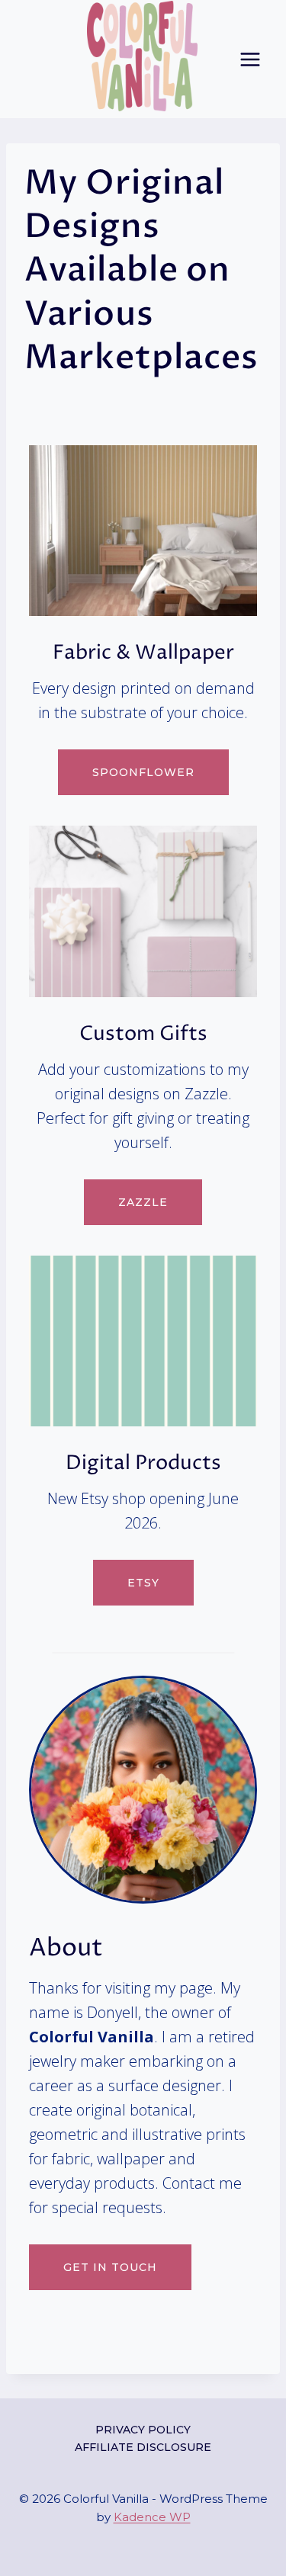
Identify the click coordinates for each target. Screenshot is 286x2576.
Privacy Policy (143, 2430)
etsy (143, 1583)
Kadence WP (152, 2517)
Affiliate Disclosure (143, 2447)
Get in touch (110, 2267)
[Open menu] (250, 59)
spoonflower (143, 772)
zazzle (143, 1202)
